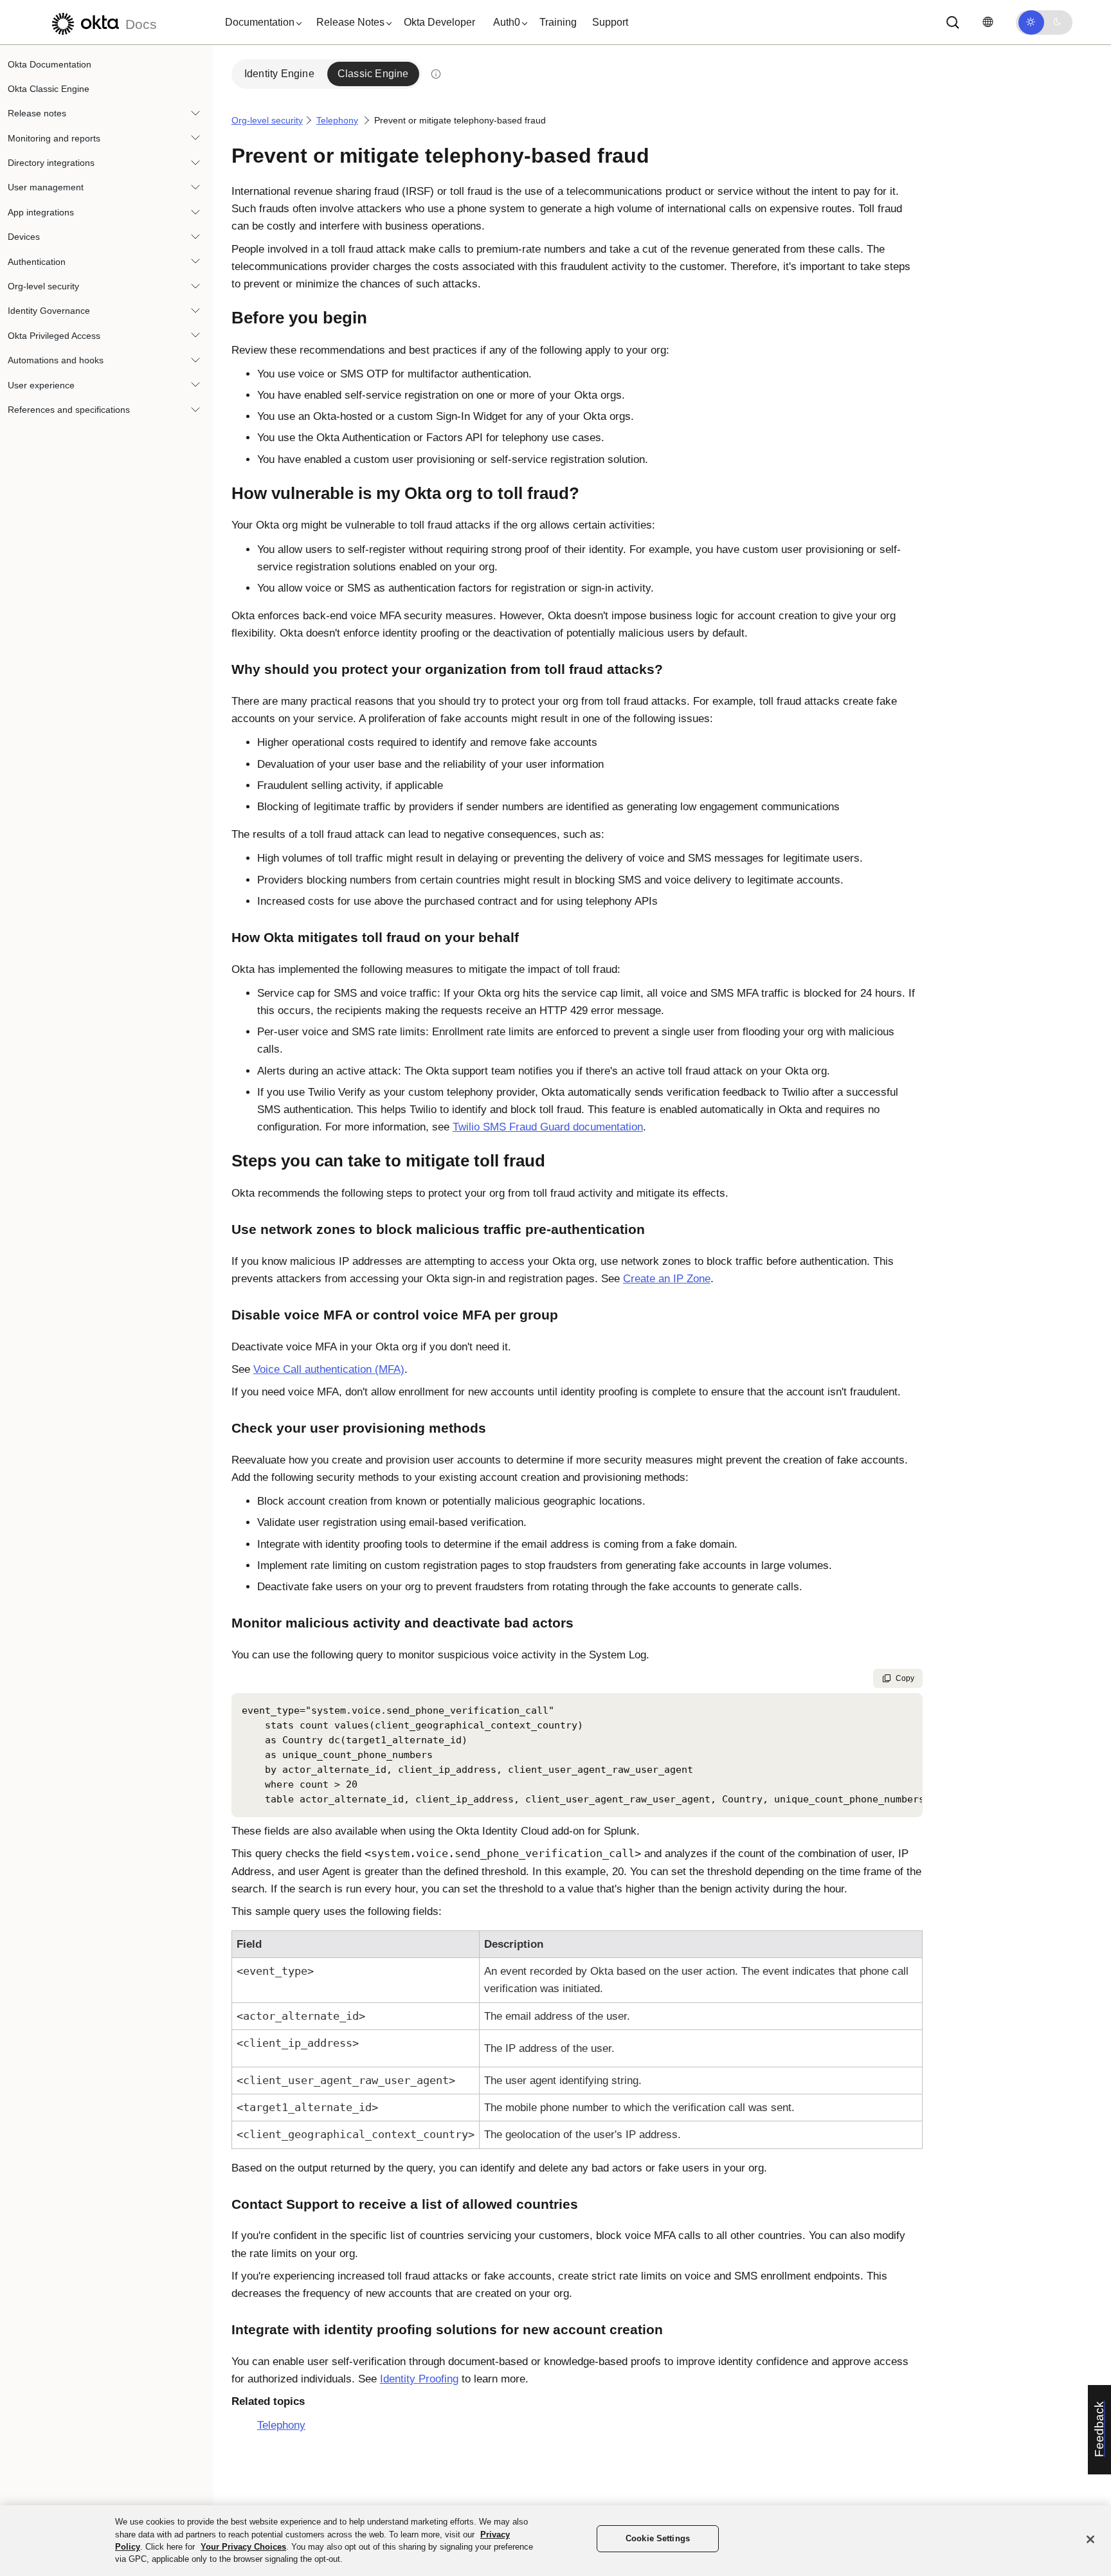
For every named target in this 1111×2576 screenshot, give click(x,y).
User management (46, 188)
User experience (41, 385)
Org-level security (43, 287)
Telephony (337, 120)
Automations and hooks (56, 361)
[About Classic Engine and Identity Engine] (436, 74)
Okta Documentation (50, 64)
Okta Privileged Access (54, 336)
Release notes (37, 114)
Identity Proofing (419, 2379)
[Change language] (988, 22)
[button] (260, 23)
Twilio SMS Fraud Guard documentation (548, 1127)
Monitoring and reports (54, 138)
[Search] (953, 23)
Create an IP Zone (667, 1279)
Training (558, 22)
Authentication (37, 262)
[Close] (1090, 2539)
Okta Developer (439, 22)
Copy (905, 1678)
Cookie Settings (658, 2538)
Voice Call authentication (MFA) (329, 1369)
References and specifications (69, 410)
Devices (24, 237)
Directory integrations (51, 163)
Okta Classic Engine (49, 89)
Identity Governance (49, 311)
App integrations (41, 212)
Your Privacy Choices (243, 2547)
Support (610, 22)
